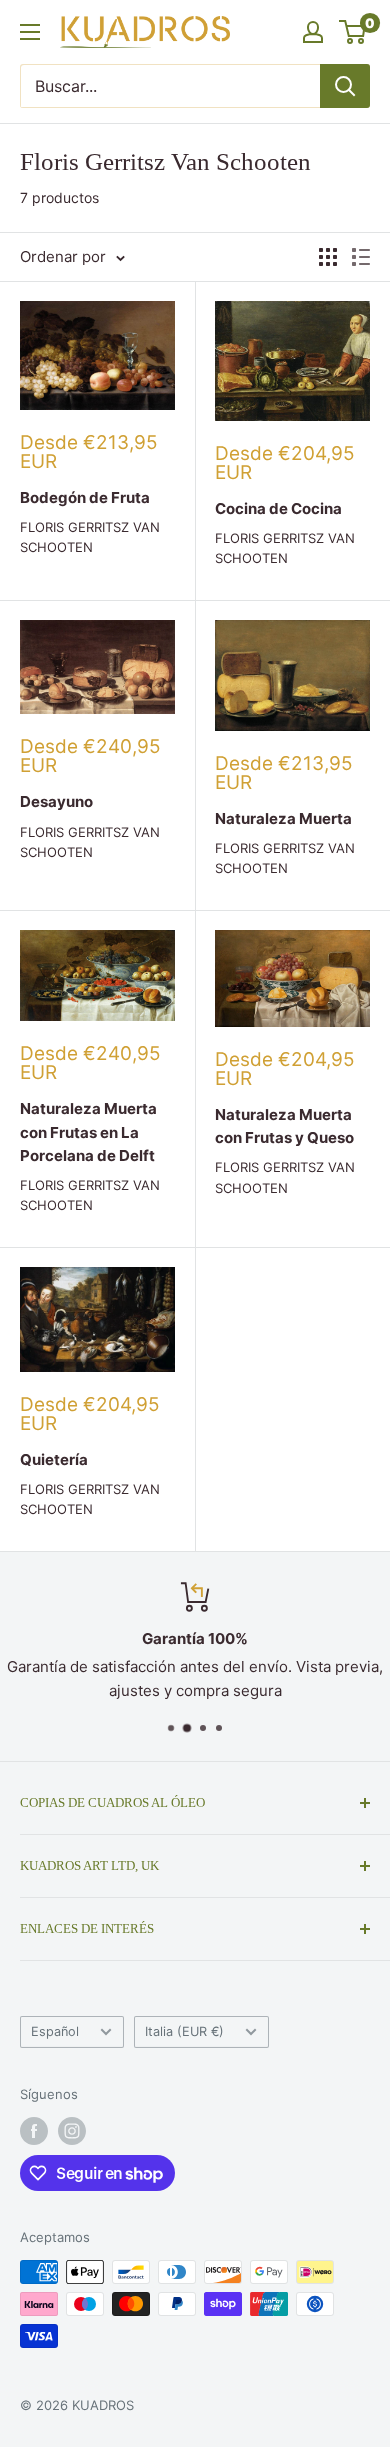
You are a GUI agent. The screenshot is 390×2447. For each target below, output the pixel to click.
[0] (353, 32)
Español (55, 2031)
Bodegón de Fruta (85, 497)
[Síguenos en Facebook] (34, 2131)
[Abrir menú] (30, 32)
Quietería (54, 1459)
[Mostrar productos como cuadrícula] (328, 257)
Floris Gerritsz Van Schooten (90, 537)
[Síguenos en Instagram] (72, 2131)
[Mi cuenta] (313, 32)
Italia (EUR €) (184, 2031)
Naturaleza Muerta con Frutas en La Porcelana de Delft (88, 1132)
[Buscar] (345, 86)
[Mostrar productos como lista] (361, 257)
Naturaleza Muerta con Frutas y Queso (284, 1126)
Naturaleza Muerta (283, 818)
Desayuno (56, 801)
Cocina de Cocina (278, 508)
